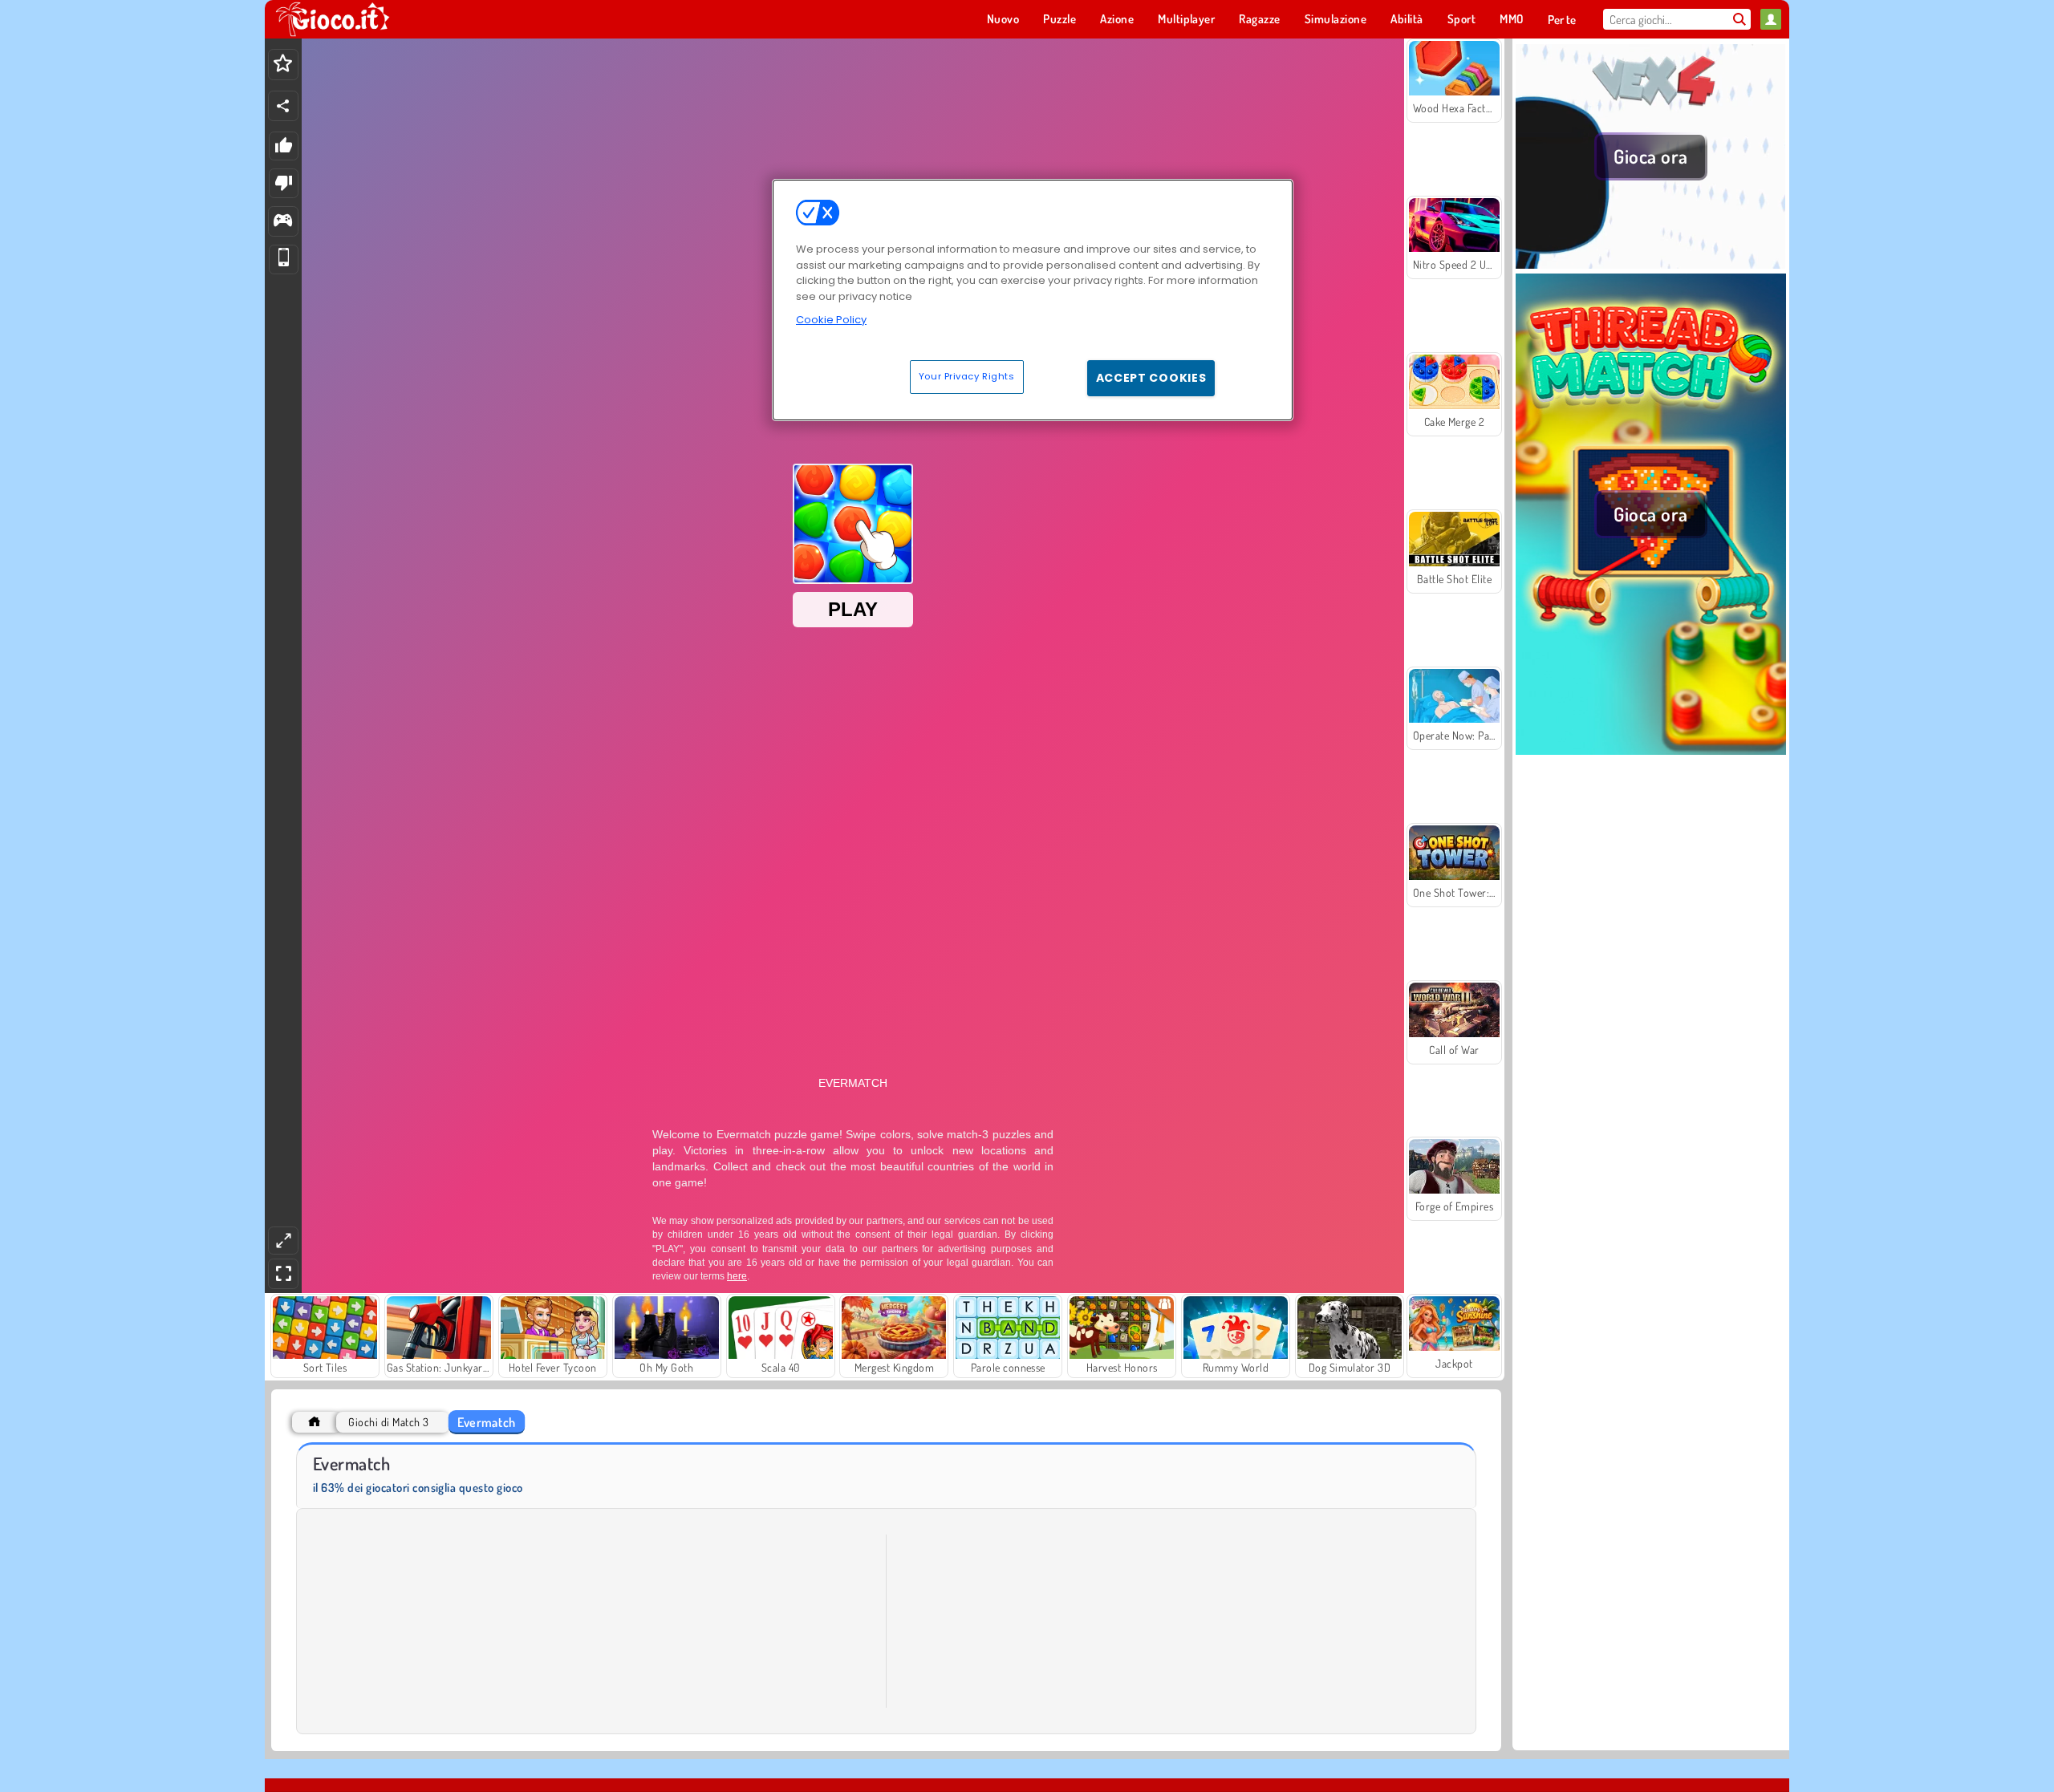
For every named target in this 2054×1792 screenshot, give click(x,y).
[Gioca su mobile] (284, 259)
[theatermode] (283, 1241)
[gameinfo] (283, 222)
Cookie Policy (831, 320)
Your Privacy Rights (967, 376)
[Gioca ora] (1651, 264)
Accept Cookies (1151, 378)
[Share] (283, 106)
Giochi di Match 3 (388, 1422)
